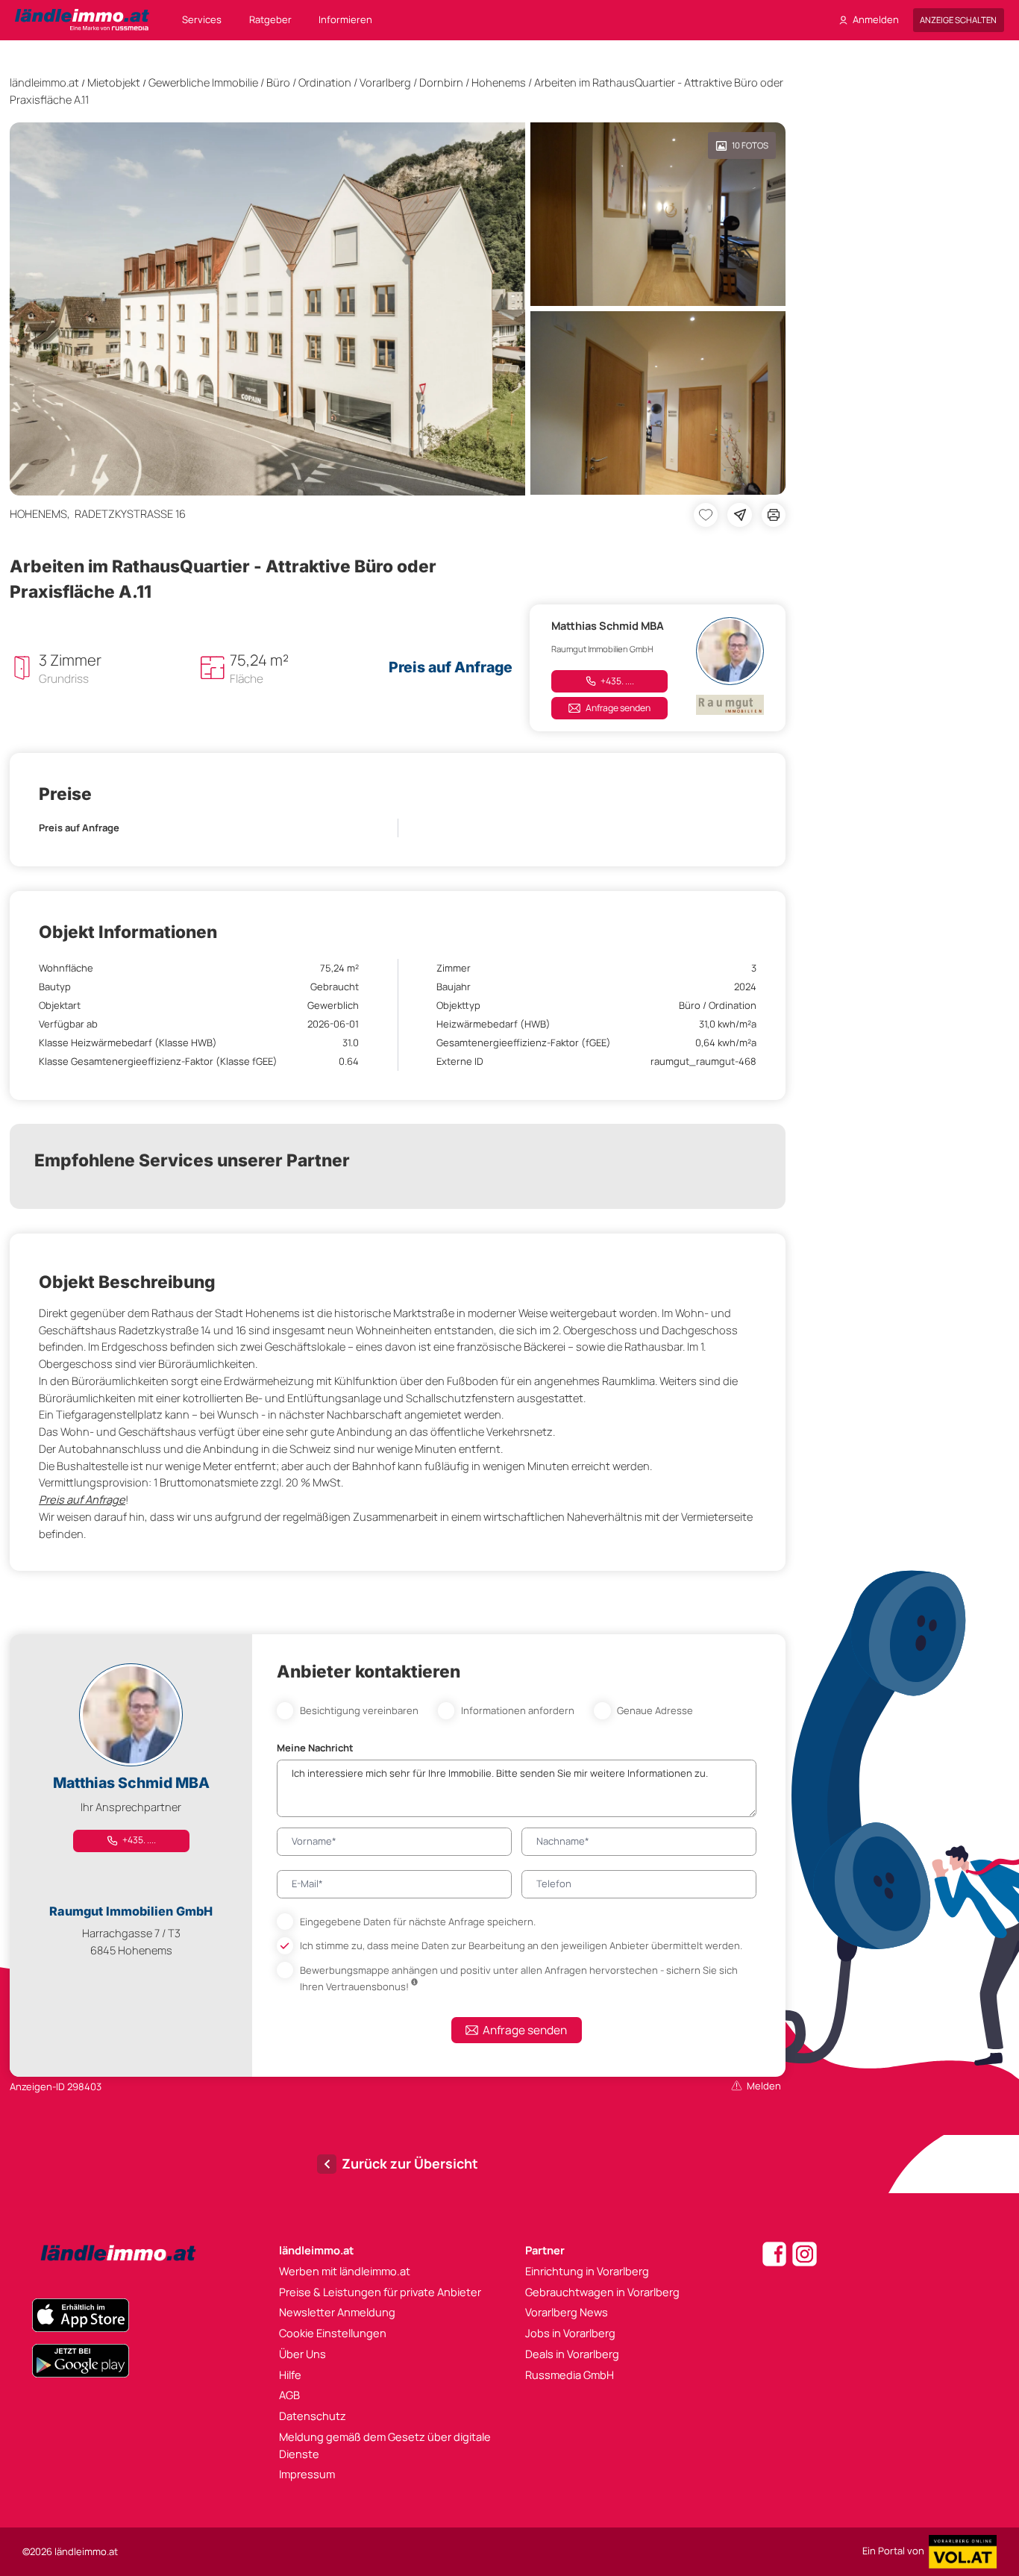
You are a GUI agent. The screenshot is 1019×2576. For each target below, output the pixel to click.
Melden (764, 2086)
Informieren (345, 19)
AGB (289, 2395)
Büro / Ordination (309, 82)
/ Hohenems (496, 82)
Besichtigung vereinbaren (359, 1710)
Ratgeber (270, 19)
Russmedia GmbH (570, 2375)
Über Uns (302, 2354)
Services (202, 19)
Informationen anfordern (518, 1710)
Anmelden (876, 19)
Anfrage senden (618, 708)
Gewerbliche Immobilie (203, 82)
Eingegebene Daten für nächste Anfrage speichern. (418, 1922)
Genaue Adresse (655, 1710)
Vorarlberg (385, 82)
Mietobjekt (114, 82)
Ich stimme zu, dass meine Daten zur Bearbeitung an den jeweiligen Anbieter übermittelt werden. (521, 1945)
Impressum (307, 2474)
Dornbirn (441, 82)
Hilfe (290, 2375)
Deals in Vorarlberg (572, 2354)
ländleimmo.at (44, 82)
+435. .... (617, 681)
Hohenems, (42, 513)
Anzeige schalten (958, 20)
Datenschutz (313, 2416)
